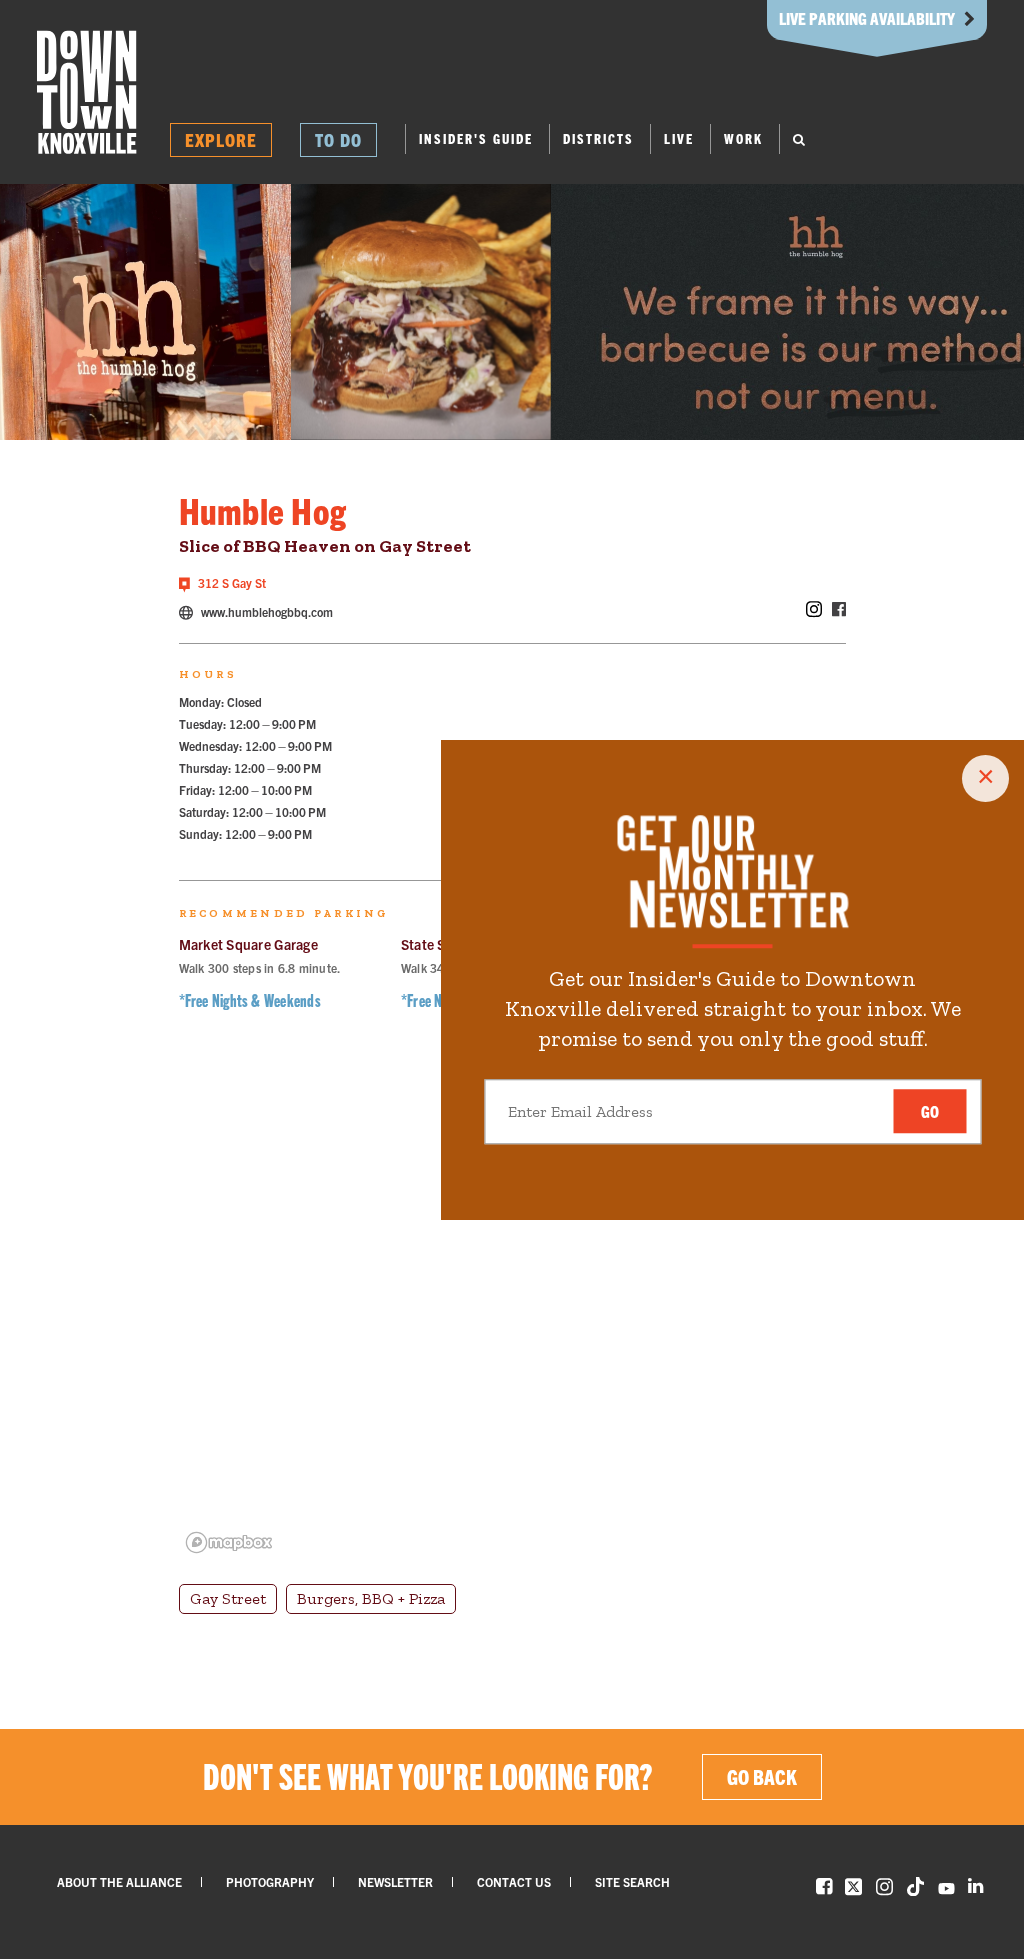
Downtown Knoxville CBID (87, 92)
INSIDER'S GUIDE (476, 138)
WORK (743, 138)
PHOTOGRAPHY (270, 1881)
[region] (512, 1310)
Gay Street (228, 1598)
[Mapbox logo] (229, 1542)
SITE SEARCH (632, 1881)
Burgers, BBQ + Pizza (371, 1598)
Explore (221, 139)
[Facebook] (839, 610)
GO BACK (762, 1776)
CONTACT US (514, 1881)
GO (930, 1112)
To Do (338, 139)
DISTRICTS (598, 138)
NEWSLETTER (395, 1881)
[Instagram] (814, 611)
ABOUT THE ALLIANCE (119, 1881)
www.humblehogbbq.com (265, 611)
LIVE (679, 138)
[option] (145, 312)
